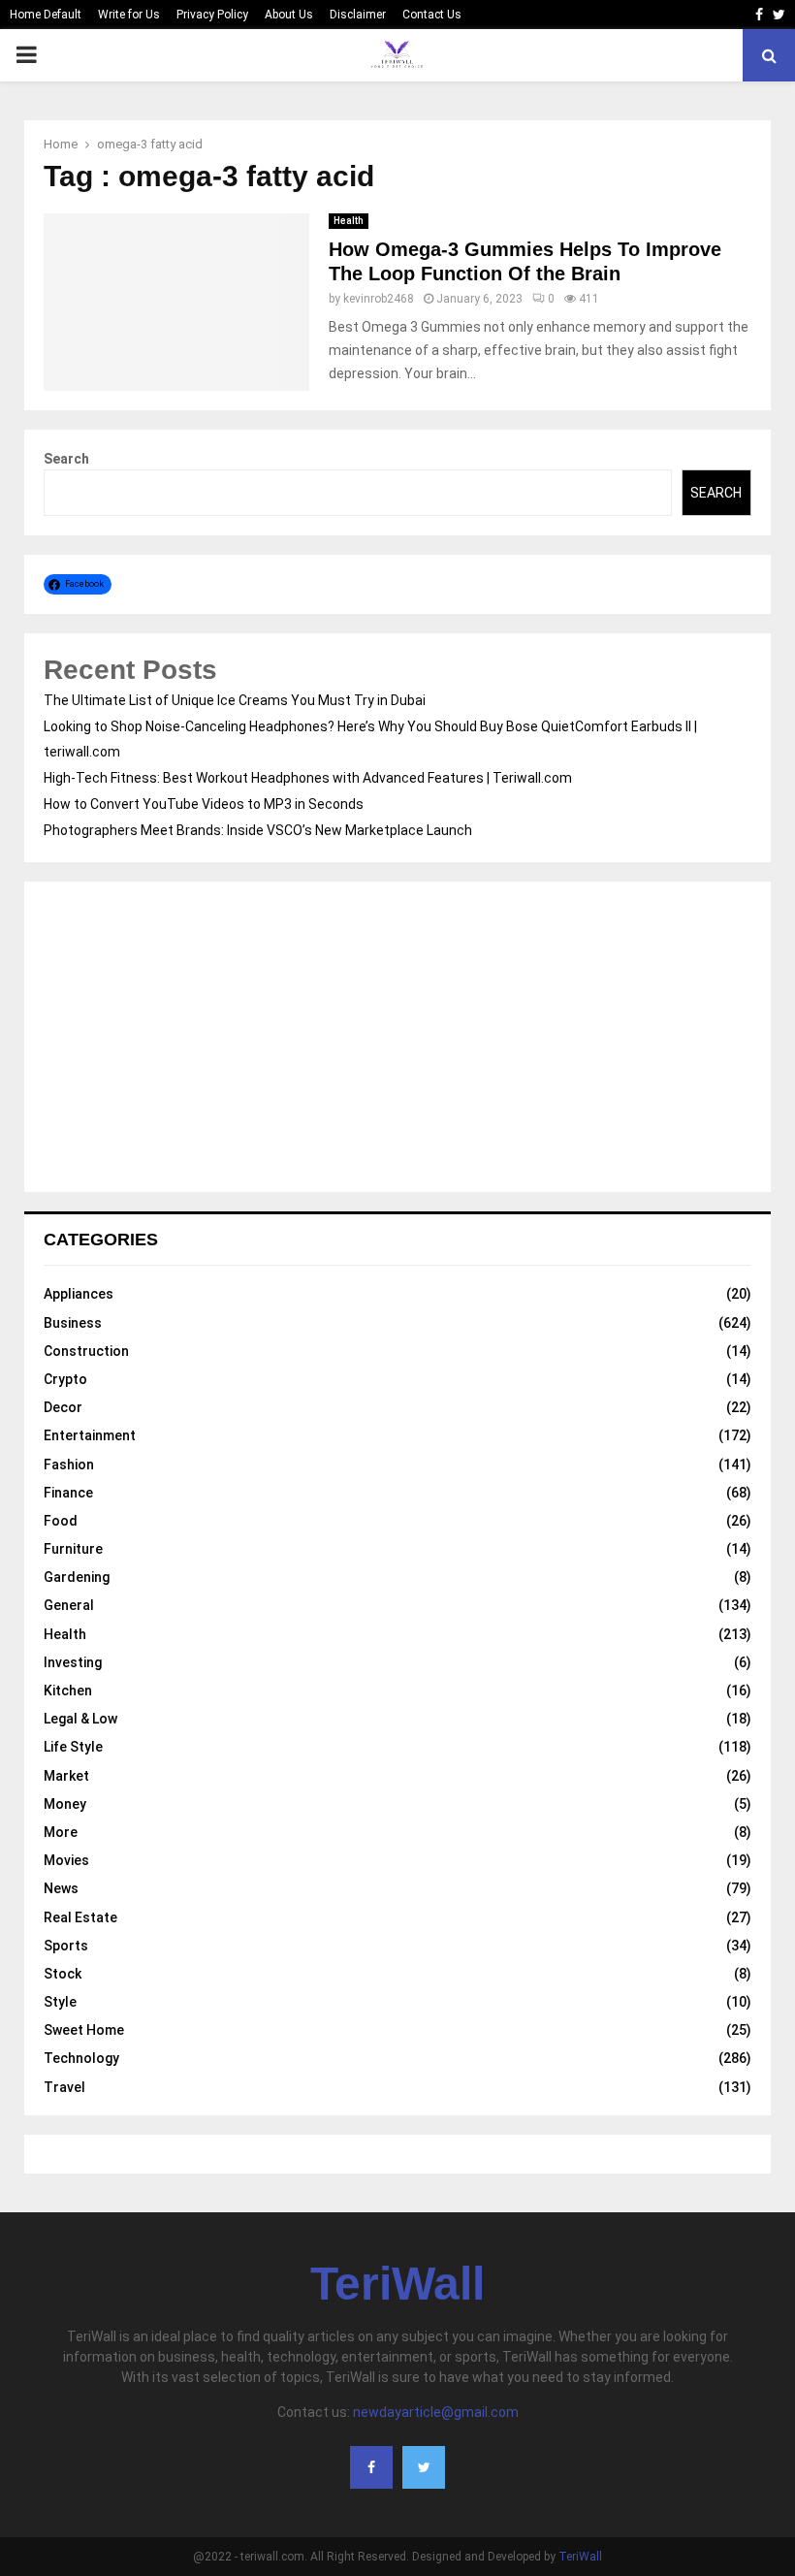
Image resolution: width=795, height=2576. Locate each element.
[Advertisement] (397, 1037)
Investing (73, 1662)
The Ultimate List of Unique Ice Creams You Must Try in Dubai (235, 700)
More (61, 1832)
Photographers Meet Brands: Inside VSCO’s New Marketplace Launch (258, 830)
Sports (66, 1946)
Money (65, 1804)
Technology (81, 2058)
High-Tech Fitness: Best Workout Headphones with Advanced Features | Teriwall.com (308, 778)
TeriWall (397, 2284)
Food (61, 1521)
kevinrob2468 (379, 299)
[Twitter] (424, 2467)
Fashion (69, 1465)
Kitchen (68, 1690)
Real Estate (80, 1917)
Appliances (79, 1294)
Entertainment (90, 1435)
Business (73, 1323)
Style (60, 2002)
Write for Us (129, 15)
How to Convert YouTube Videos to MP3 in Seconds (204, 804)
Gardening (77, 1577)
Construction (86, 1351)
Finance (68, 1493)
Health (349, 221)
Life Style (73, 1747)
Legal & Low (80, 1719)
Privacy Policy (212, 15)
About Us (289, 15)
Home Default (46, 15)
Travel (64, 2087)
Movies (66, 1860)
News (61, 1888)
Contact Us (432, 15)
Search (66, 459)
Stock (63, 1974)
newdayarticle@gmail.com (436, 2412)
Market (66, 1776)
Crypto (65, 1379)
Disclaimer (358, 15)
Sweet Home (84, 2030)
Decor (63, 1407)
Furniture (73, 1549)
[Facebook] (371, 2467)
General (69, 1605)
